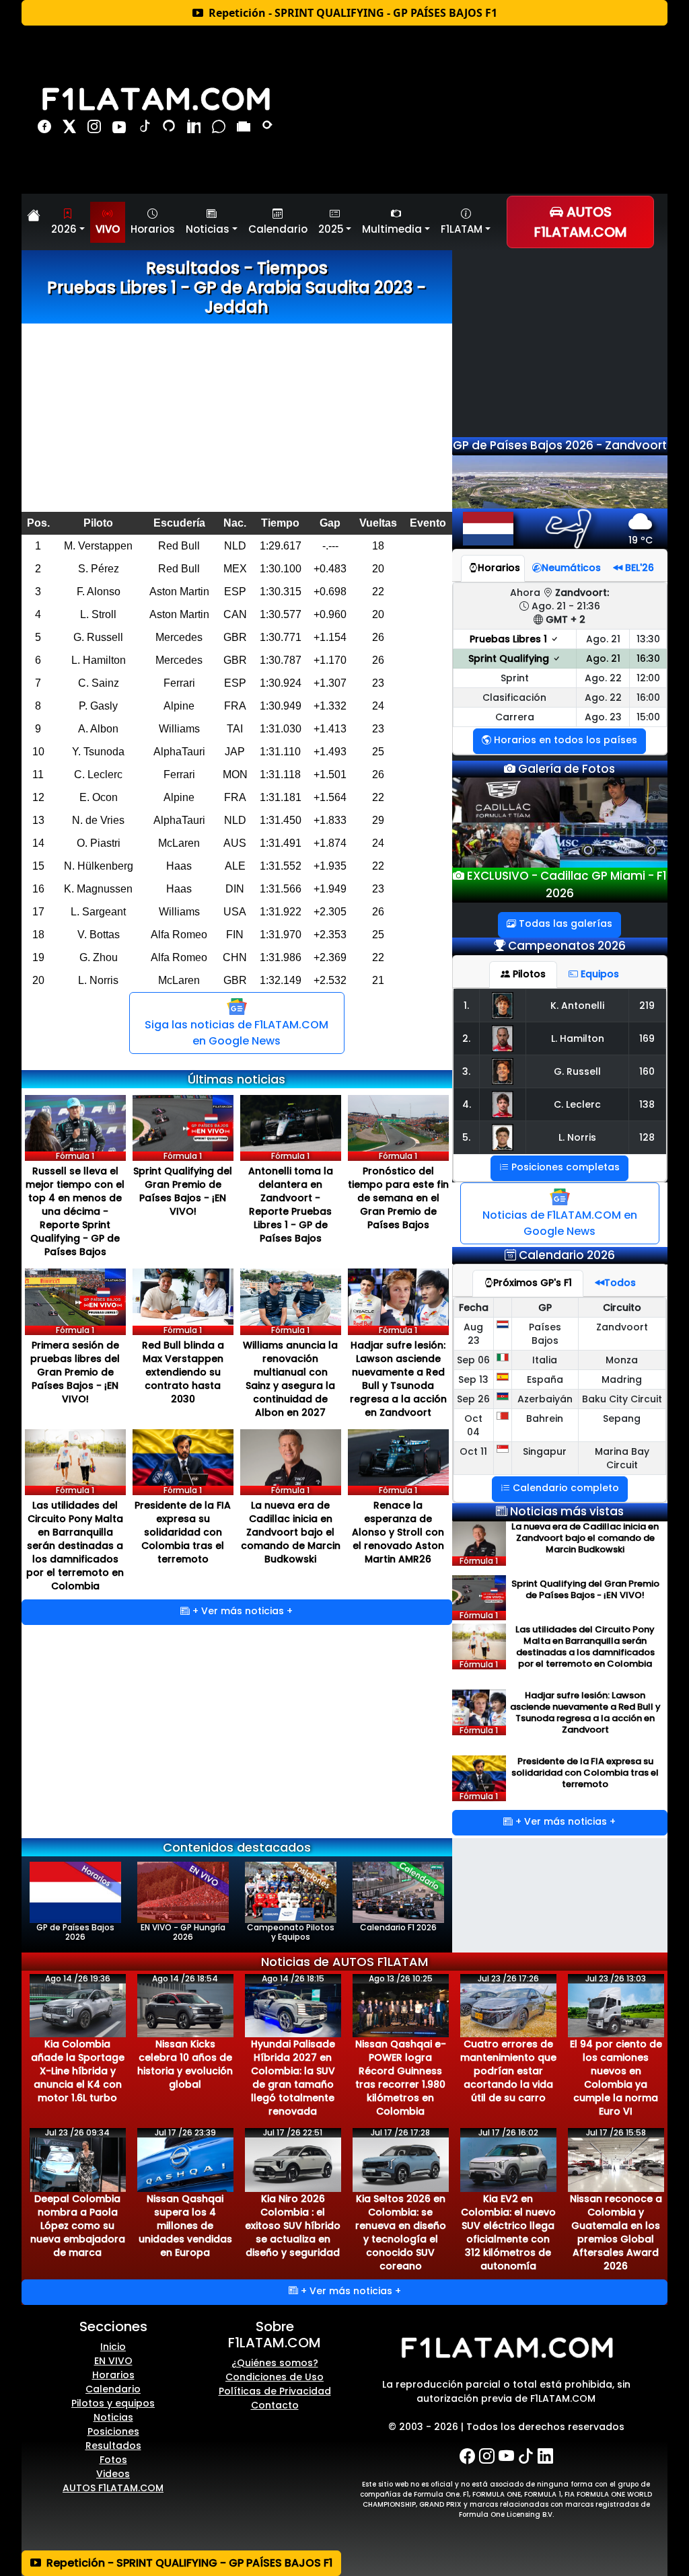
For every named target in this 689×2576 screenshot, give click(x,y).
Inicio (113, 2347)
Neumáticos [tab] (571, 568)
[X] (71, 129)
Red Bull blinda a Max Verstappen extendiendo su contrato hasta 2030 (183, 1372)
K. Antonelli (577, 1006)
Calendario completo (565, 1488)
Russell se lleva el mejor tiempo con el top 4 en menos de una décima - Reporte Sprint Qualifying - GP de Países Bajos (75, 1211)
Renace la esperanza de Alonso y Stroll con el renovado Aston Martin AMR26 (398, 1532)
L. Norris (577, 1137)
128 (647, 1137)
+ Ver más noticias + (241, 1611)
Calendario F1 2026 (398, 1927)
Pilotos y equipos (113, 2403)
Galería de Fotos (565, 769)
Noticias (113, 2417)
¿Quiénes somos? (275, 2363)
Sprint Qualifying (510, 658)
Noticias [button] (208, 229)
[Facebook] (46, 129)
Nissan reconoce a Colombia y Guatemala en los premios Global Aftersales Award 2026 (616, 2232)
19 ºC (641, 540)
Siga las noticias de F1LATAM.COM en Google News (237, 1033)
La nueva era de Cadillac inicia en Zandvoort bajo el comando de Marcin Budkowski (291, 1532)
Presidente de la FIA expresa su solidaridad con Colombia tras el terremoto (183, 1532)
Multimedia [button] (392, 229)
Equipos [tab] (599, 974)
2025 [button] (331, 229)
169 (647, 1038)
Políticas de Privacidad (275, 2391)
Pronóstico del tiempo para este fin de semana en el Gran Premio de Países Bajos (398, 1198)
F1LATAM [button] (462, 229)
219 (647, 1006)
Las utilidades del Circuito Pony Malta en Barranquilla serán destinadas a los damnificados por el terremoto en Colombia (75, 1546)
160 (647, 1071)
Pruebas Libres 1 (510, 639)
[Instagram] (96, 129)
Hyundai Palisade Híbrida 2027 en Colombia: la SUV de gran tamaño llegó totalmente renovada (293, 2078)
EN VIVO (113, 2361)
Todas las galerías (564, 923)
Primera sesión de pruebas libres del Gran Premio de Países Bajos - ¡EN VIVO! (75, 1372)
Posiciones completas (564, 1167)
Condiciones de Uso (275, 2377)
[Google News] (245, 129)
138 (647, 1104)
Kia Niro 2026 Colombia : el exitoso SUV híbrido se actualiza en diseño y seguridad (293, 2226)
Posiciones (113, 2431)
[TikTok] (146, 129)
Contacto (275, 2405)
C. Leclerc (577, 1104)
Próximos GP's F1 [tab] (533, 1283)
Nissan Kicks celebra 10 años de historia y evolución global (185, 2064)
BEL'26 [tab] (638, 568)
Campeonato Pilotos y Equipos (291, 1932)
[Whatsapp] (220, 129)
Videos (113, 2474)
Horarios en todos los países (564, 740)
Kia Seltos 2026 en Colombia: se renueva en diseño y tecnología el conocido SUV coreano (401, 2232)
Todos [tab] (620, 1283)
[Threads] (171, 129)
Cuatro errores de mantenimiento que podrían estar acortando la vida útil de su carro (508, 2071)
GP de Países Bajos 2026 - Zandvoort (560, 445)
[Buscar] (268, 129)
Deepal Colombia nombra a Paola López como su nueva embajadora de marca (78, 2226)
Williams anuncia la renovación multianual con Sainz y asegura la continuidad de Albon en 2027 (290, 1379)
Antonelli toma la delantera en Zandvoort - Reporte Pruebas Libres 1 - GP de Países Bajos (291, 1205)
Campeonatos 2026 (567, 946)
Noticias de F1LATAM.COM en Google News (560, 1223)
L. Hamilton (578, 1038)
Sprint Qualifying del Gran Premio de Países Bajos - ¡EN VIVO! (183, 1191)
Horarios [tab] (499, 568)
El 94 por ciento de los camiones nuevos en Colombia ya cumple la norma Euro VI (616, 2078)
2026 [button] (64, 229)
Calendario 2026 (567, 1255)
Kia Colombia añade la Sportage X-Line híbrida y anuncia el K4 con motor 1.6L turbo (78, 2071)
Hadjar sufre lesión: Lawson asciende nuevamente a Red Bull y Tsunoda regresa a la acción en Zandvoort (398, 1379)
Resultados (113, 2446)
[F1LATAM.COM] (506, 2348)
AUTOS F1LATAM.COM (113, 2488)
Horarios (153, 229)
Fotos (113, 2460)
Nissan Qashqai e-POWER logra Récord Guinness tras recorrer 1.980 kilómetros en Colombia (401, 2078)
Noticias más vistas (567, 1511)
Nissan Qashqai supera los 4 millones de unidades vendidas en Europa (185, 2226)
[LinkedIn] (195, 129)
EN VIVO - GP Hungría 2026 (183, 1932)
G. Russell (577, 1071)
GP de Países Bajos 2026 (75, 1932)
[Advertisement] (237, 418)
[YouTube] (121, 129)
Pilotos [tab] (528, 974)
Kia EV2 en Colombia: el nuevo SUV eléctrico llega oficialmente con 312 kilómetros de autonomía (508, 2232)
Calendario (278, 229)
